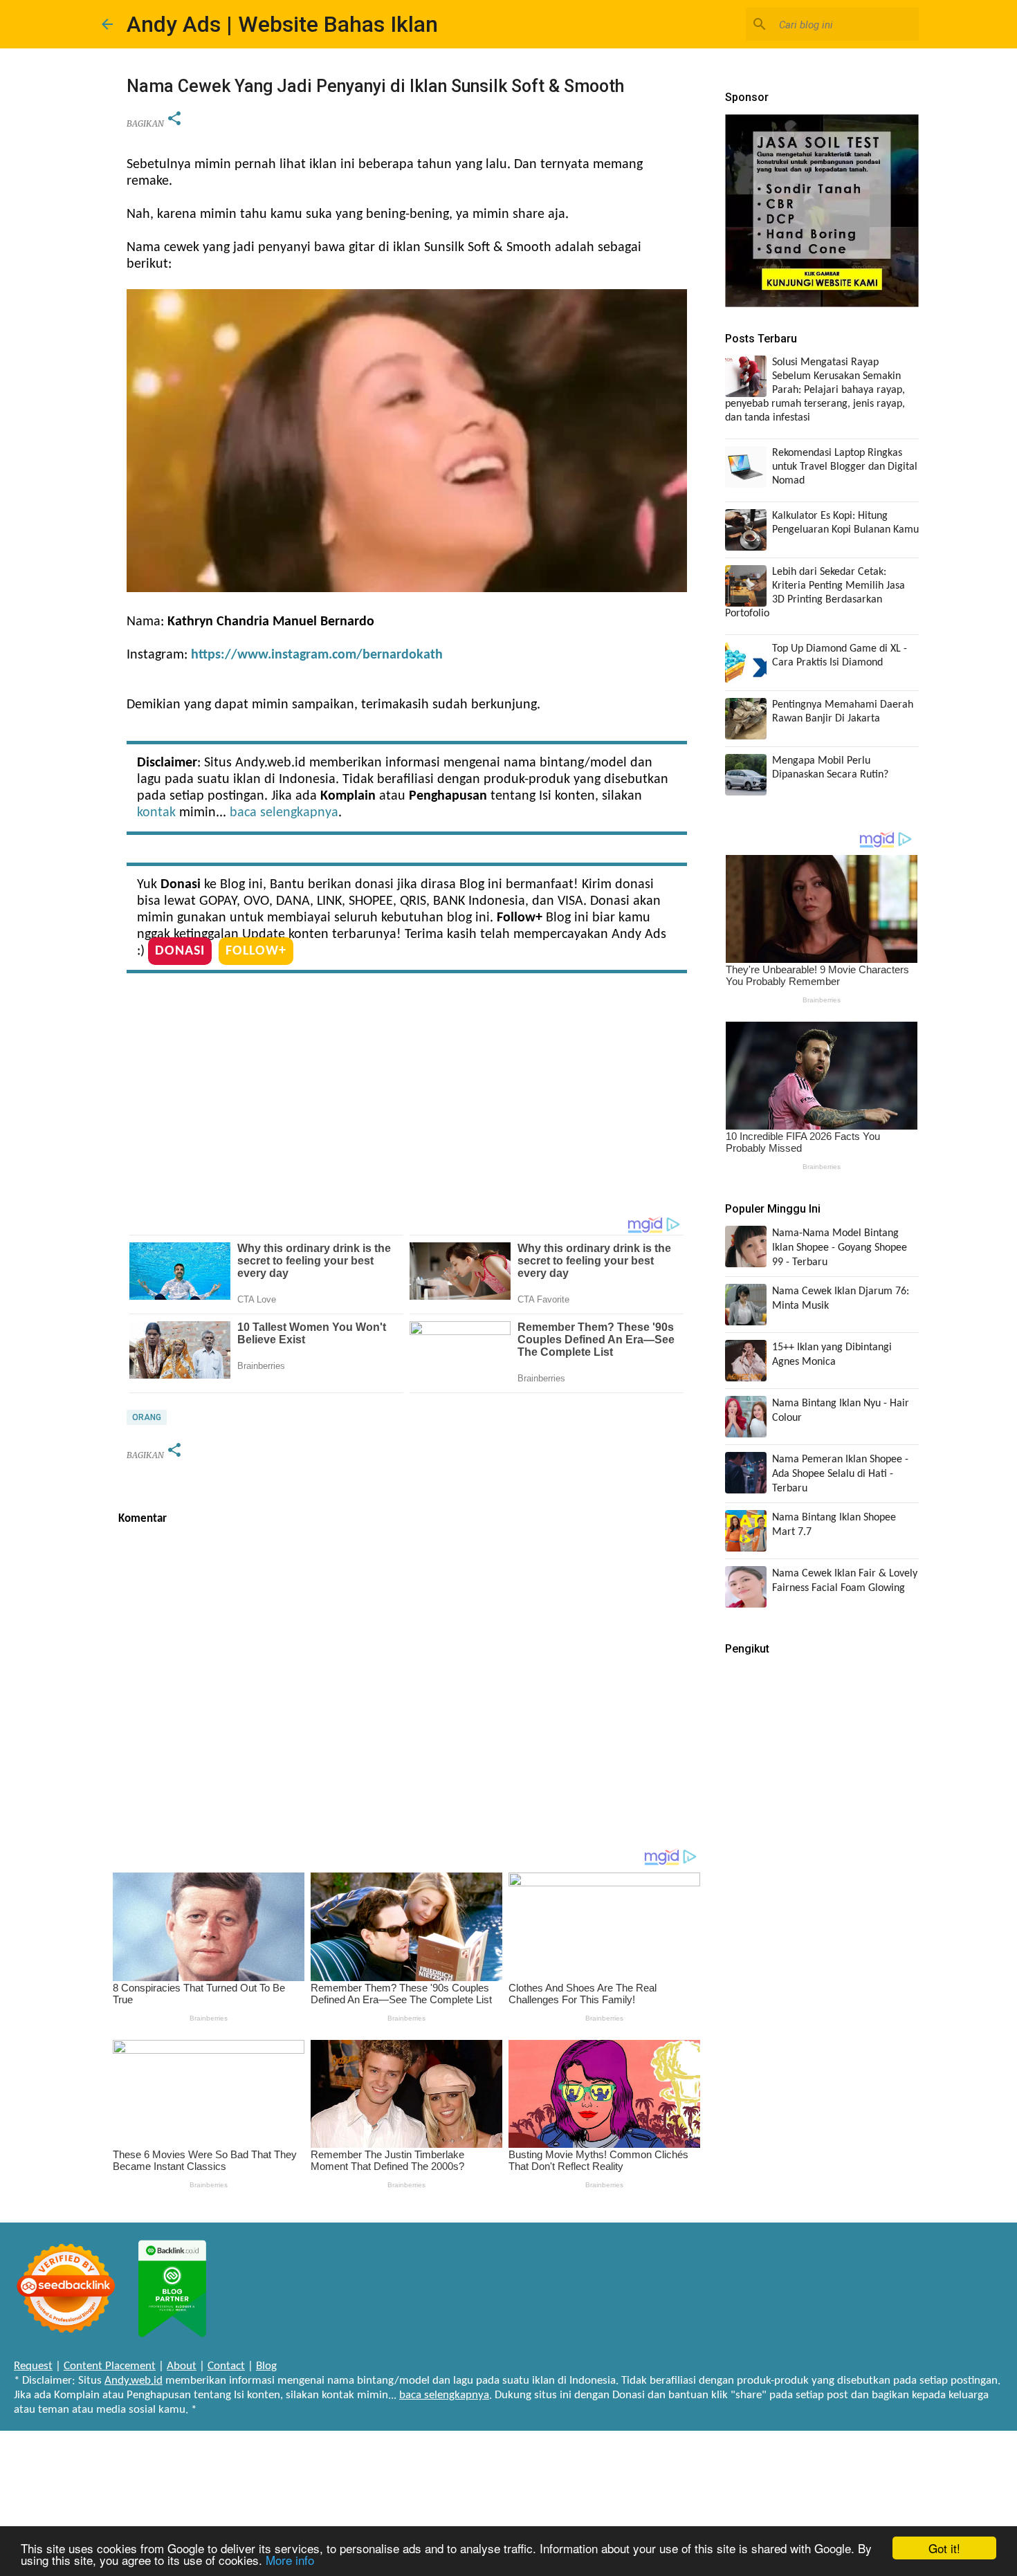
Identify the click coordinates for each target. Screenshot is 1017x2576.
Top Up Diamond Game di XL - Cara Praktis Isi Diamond (840, 656)
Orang (147, 1417)
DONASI (180, 951)
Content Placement (110, 2366)
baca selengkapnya (284, 813)
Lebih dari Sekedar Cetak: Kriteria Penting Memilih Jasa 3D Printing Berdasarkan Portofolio (815, 593)
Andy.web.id (134, 2381)
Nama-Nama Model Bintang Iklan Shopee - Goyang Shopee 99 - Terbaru (840, 1248)
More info (290, 2560)
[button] (174, 119)
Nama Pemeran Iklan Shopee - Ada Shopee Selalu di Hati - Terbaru (840, 1474)
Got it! (944, 2548)
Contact (226, 2366)
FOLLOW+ (256, 951)
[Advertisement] (407, 1098)
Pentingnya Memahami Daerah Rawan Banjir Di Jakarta (843, 712)
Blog (266, 2366)
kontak (156, 813)
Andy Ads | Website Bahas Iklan (282, 24)
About (182, 2366)
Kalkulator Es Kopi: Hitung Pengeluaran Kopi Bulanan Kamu (845, 523)
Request (33, 2366)
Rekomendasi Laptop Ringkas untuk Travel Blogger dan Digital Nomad (845, 467)
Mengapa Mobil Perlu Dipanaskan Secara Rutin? (830, 768)
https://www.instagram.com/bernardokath (317, 655)
